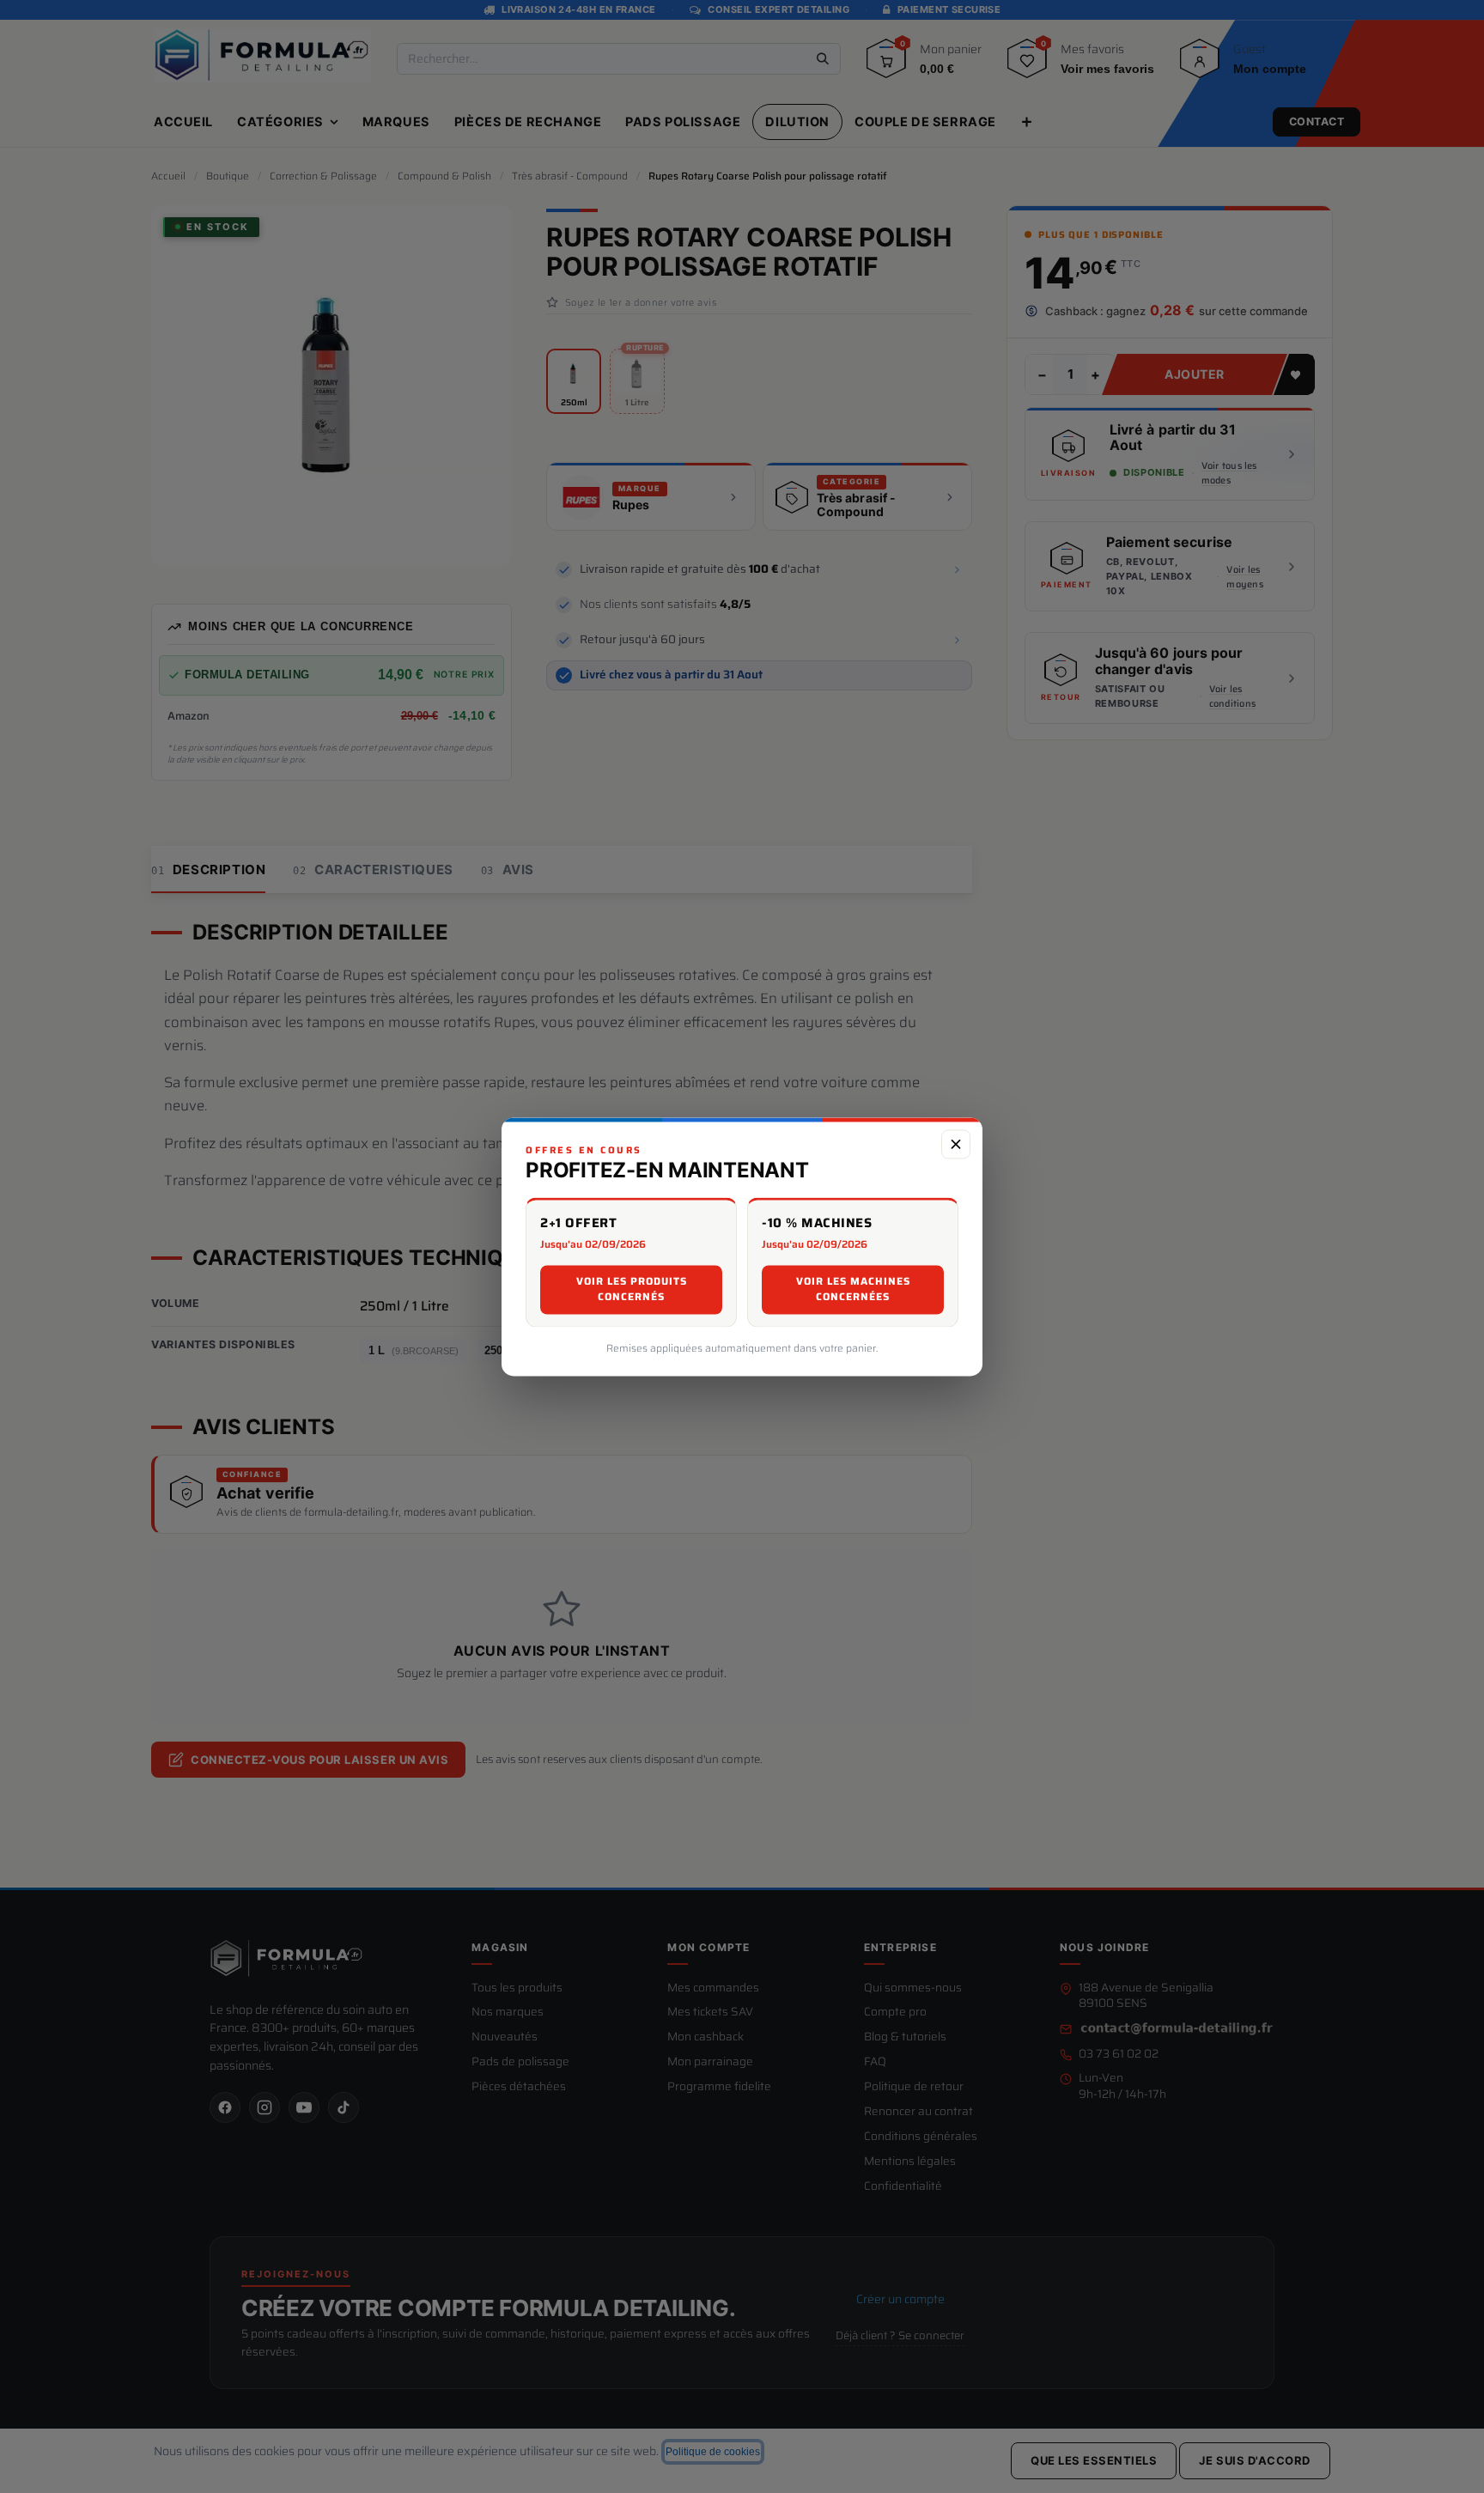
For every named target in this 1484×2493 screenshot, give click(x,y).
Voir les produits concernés (632, 1289)
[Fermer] (956, 1144)
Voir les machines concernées (853, 1289)
